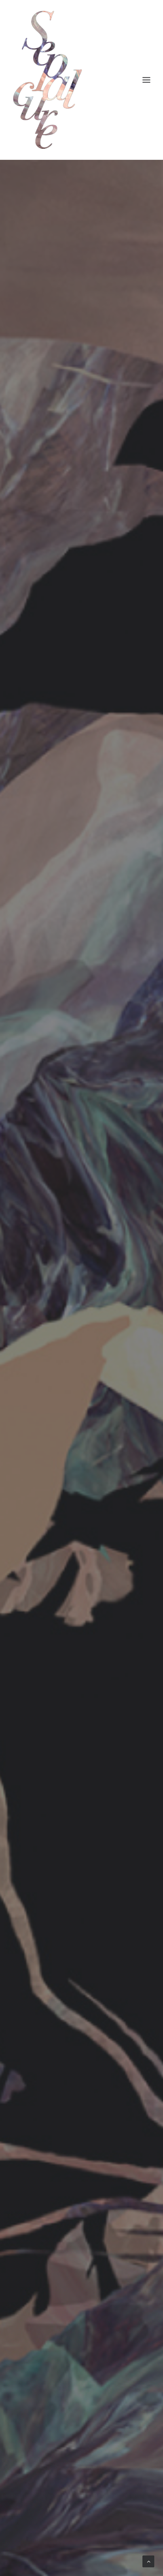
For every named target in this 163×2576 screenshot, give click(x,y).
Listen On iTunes (84, 1418)
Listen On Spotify (85, 1395)
